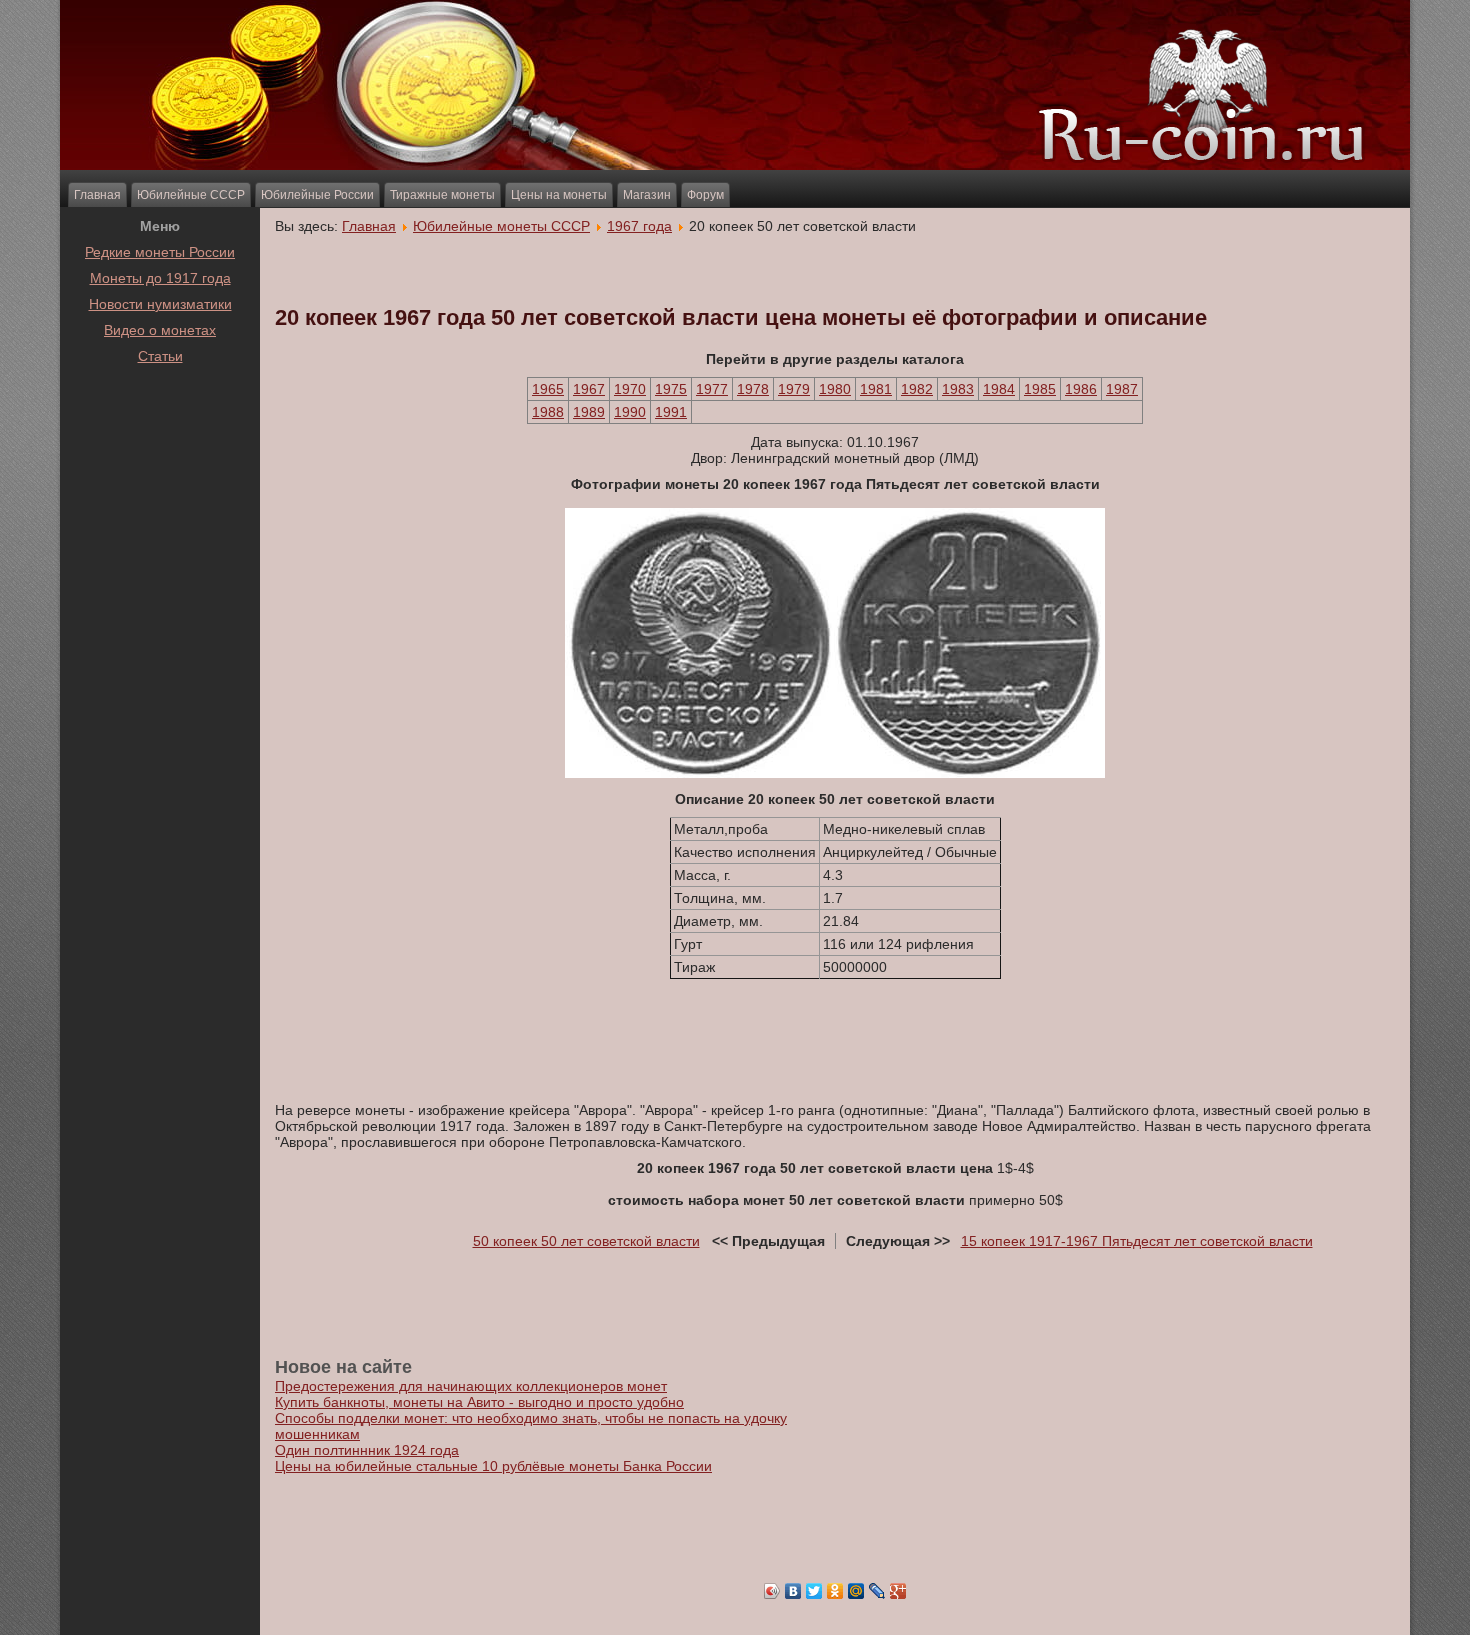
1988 (548, 412)
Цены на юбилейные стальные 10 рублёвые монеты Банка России (493, 1466)
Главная (97, 195)
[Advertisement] (160, 419)
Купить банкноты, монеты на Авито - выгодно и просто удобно (479, 1402)
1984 (999, 389)
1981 (876, 389)
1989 (589, 412)
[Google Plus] (898, 1591)
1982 (917, 389)
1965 (548, 389)
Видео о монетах (160, 330)
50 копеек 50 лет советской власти (586, 1241)
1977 (712, 389)
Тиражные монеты (442, 195)
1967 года (639, 226)
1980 (835, 389)
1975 (671, 389)
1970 (630, 389)
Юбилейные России (317, 195)
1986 (1081, 389)
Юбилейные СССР (191, 195)
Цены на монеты (559, 195)
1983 (958, 389)
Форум (705, 195)
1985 (1040, 389)
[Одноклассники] (835, 1591)
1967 (589, 389)
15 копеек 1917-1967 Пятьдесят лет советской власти (1137, 1241)
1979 (794, 389)
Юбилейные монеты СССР (501, 226)
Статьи (160, 356)
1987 (1122, 389)
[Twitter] (814, 1591)
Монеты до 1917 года (160, 278)
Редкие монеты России (160, 252)
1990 (630, 412)
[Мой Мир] (856, 1591)
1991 (671, 412)
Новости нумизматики (160, 304)
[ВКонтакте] (793, 1591)
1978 (753, 389)
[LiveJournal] (877, 1591)
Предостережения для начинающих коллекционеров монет (471, 1386)
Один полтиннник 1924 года (367, 1450)
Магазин (647, 195)
